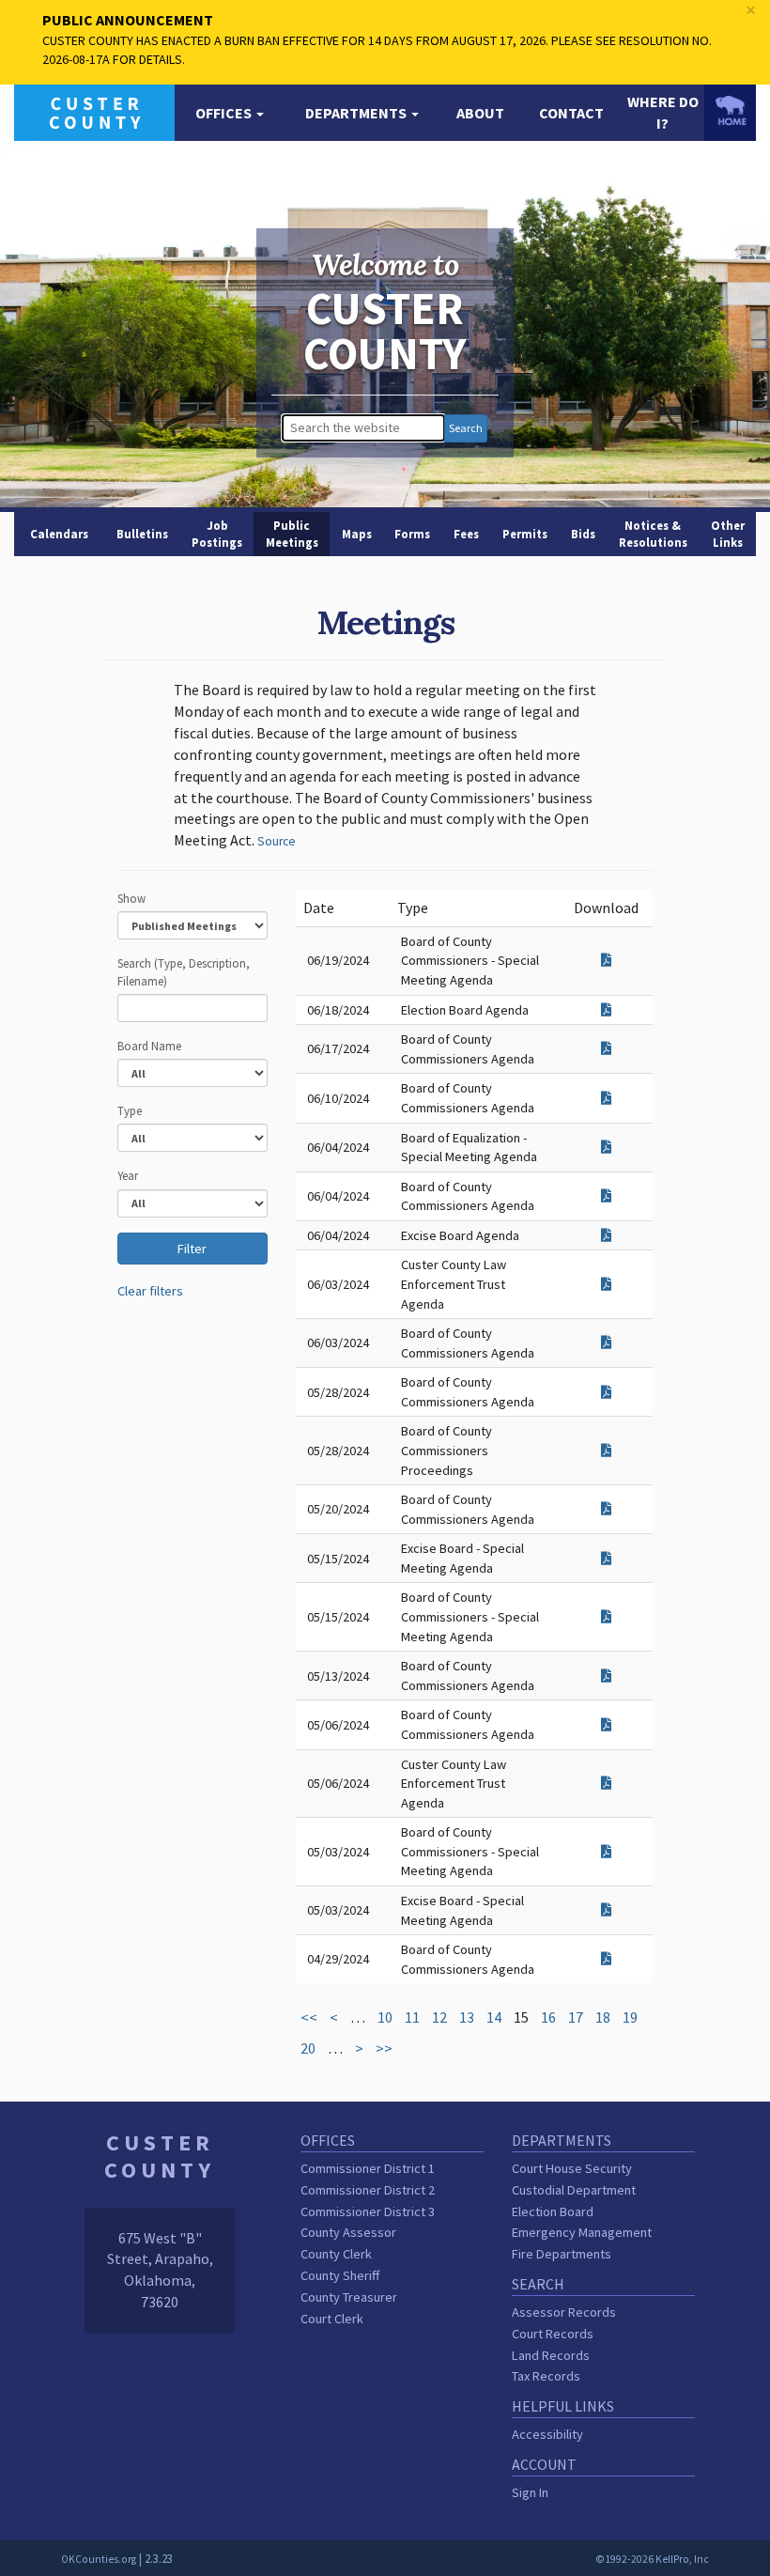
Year (128, 1175)
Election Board (553, 2211)
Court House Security (572, 2168)
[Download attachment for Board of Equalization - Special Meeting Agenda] (606, 1147)
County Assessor (348, 2232)
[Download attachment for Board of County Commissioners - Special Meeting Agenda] (606, 960)
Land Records (551, 2355)
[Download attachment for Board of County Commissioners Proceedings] (606, 1451)
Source (277, 841)
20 (308, 2048)
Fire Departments (562, 2254)
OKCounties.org (99, 2559)
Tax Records (546, 2376)
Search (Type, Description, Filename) (184, 971)
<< (309, 2017)
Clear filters (150, 1291)
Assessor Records (564, 2312)
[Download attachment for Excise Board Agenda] (606, 1235)
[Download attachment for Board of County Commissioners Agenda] (606, 1048)
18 (603, 2017)
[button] (230, 113)
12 (439, 2017)
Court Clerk (332, 2319)
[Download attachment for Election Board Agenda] (606, 1010)
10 (385, 2017)
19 (630, 2017)
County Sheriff (340, 2275)
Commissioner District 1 (368, 2168)
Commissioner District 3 (368, 2211)
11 (412, 2017)
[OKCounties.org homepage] (730, 110)
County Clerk (336, 2254)
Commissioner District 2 (368, 2190)
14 (494, 2017)
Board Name (149, 1046)
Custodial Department (574, 2190)
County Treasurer (349, 2297)
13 (467, 2017)
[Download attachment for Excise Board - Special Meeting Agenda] (606, 1559)
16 (548, 2017)
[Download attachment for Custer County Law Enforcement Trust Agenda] (606, 1284)
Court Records (553, 2334)
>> (384, 2048)
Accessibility (547, 2434)
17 (576, 2017)
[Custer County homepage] (94, 111)
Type (130, 1110)
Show (131, 898)
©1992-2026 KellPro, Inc (652, 2559)
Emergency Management (582, 2232)
